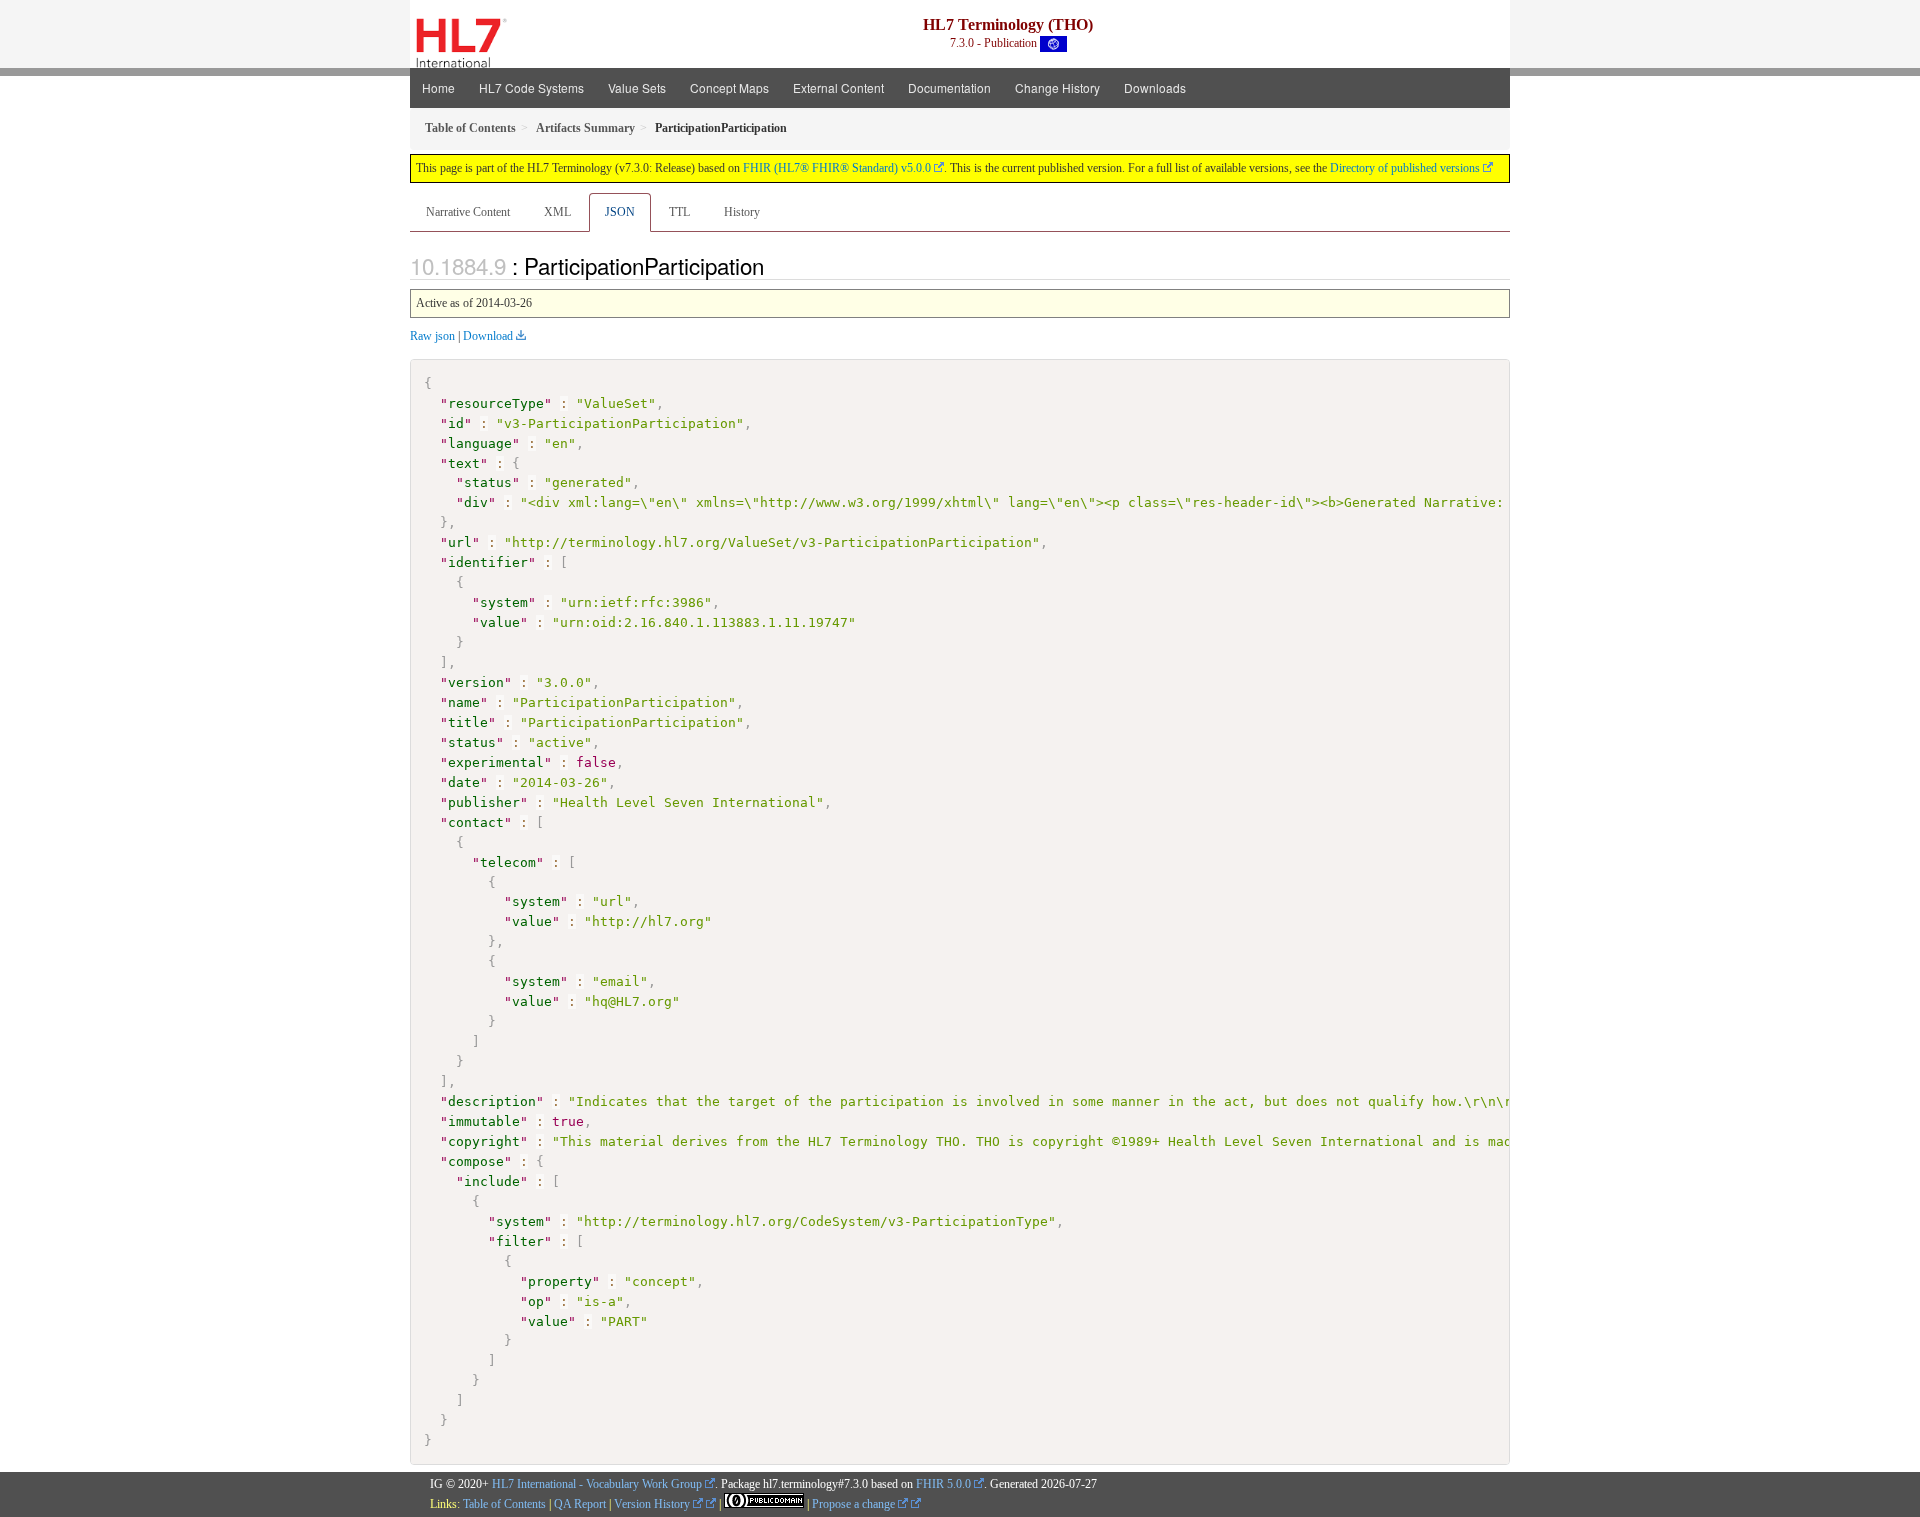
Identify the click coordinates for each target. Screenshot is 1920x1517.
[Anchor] (775, 265)
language (480, 443)
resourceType (496, 403)
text (464, 463)
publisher (484, 802)
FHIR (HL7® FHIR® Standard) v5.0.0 (837, 168)
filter (520, 1241)
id (456, 423)
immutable (484, 1121)
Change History (1057, 87)
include (492, 1181)
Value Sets (637, 87)
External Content (838, 87)
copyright (484, 1141)
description (492, 1101)
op (536, 1301)
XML (557, 212)
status (488, 482)
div (476, 502)
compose (476, 1161)
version (476, 682)
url (460, 542)
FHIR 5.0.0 (943, 1484)
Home (438, 87)
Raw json (432, 336)
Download (488, 336)
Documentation (949, 87)
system (504, 602)
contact (476, 822)
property (560, 1281)
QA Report (580, 1504)
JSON (620, 212)
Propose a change (855, 1504)
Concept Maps (729, 87)
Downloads (1155, 87)
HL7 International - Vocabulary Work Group (597, 1484)
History (742, 212)
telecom (508, 862)
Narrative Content (468, 212)
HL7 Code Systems (531, 87)
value (500, 622)
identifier (488, 562)
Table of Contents (504, 1504)
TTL (679, 212)
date (464, 782)
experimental (496, 762)
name (464, 702)
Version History (653, 1504)
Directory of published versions (1405, 168)
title (468, 722)
